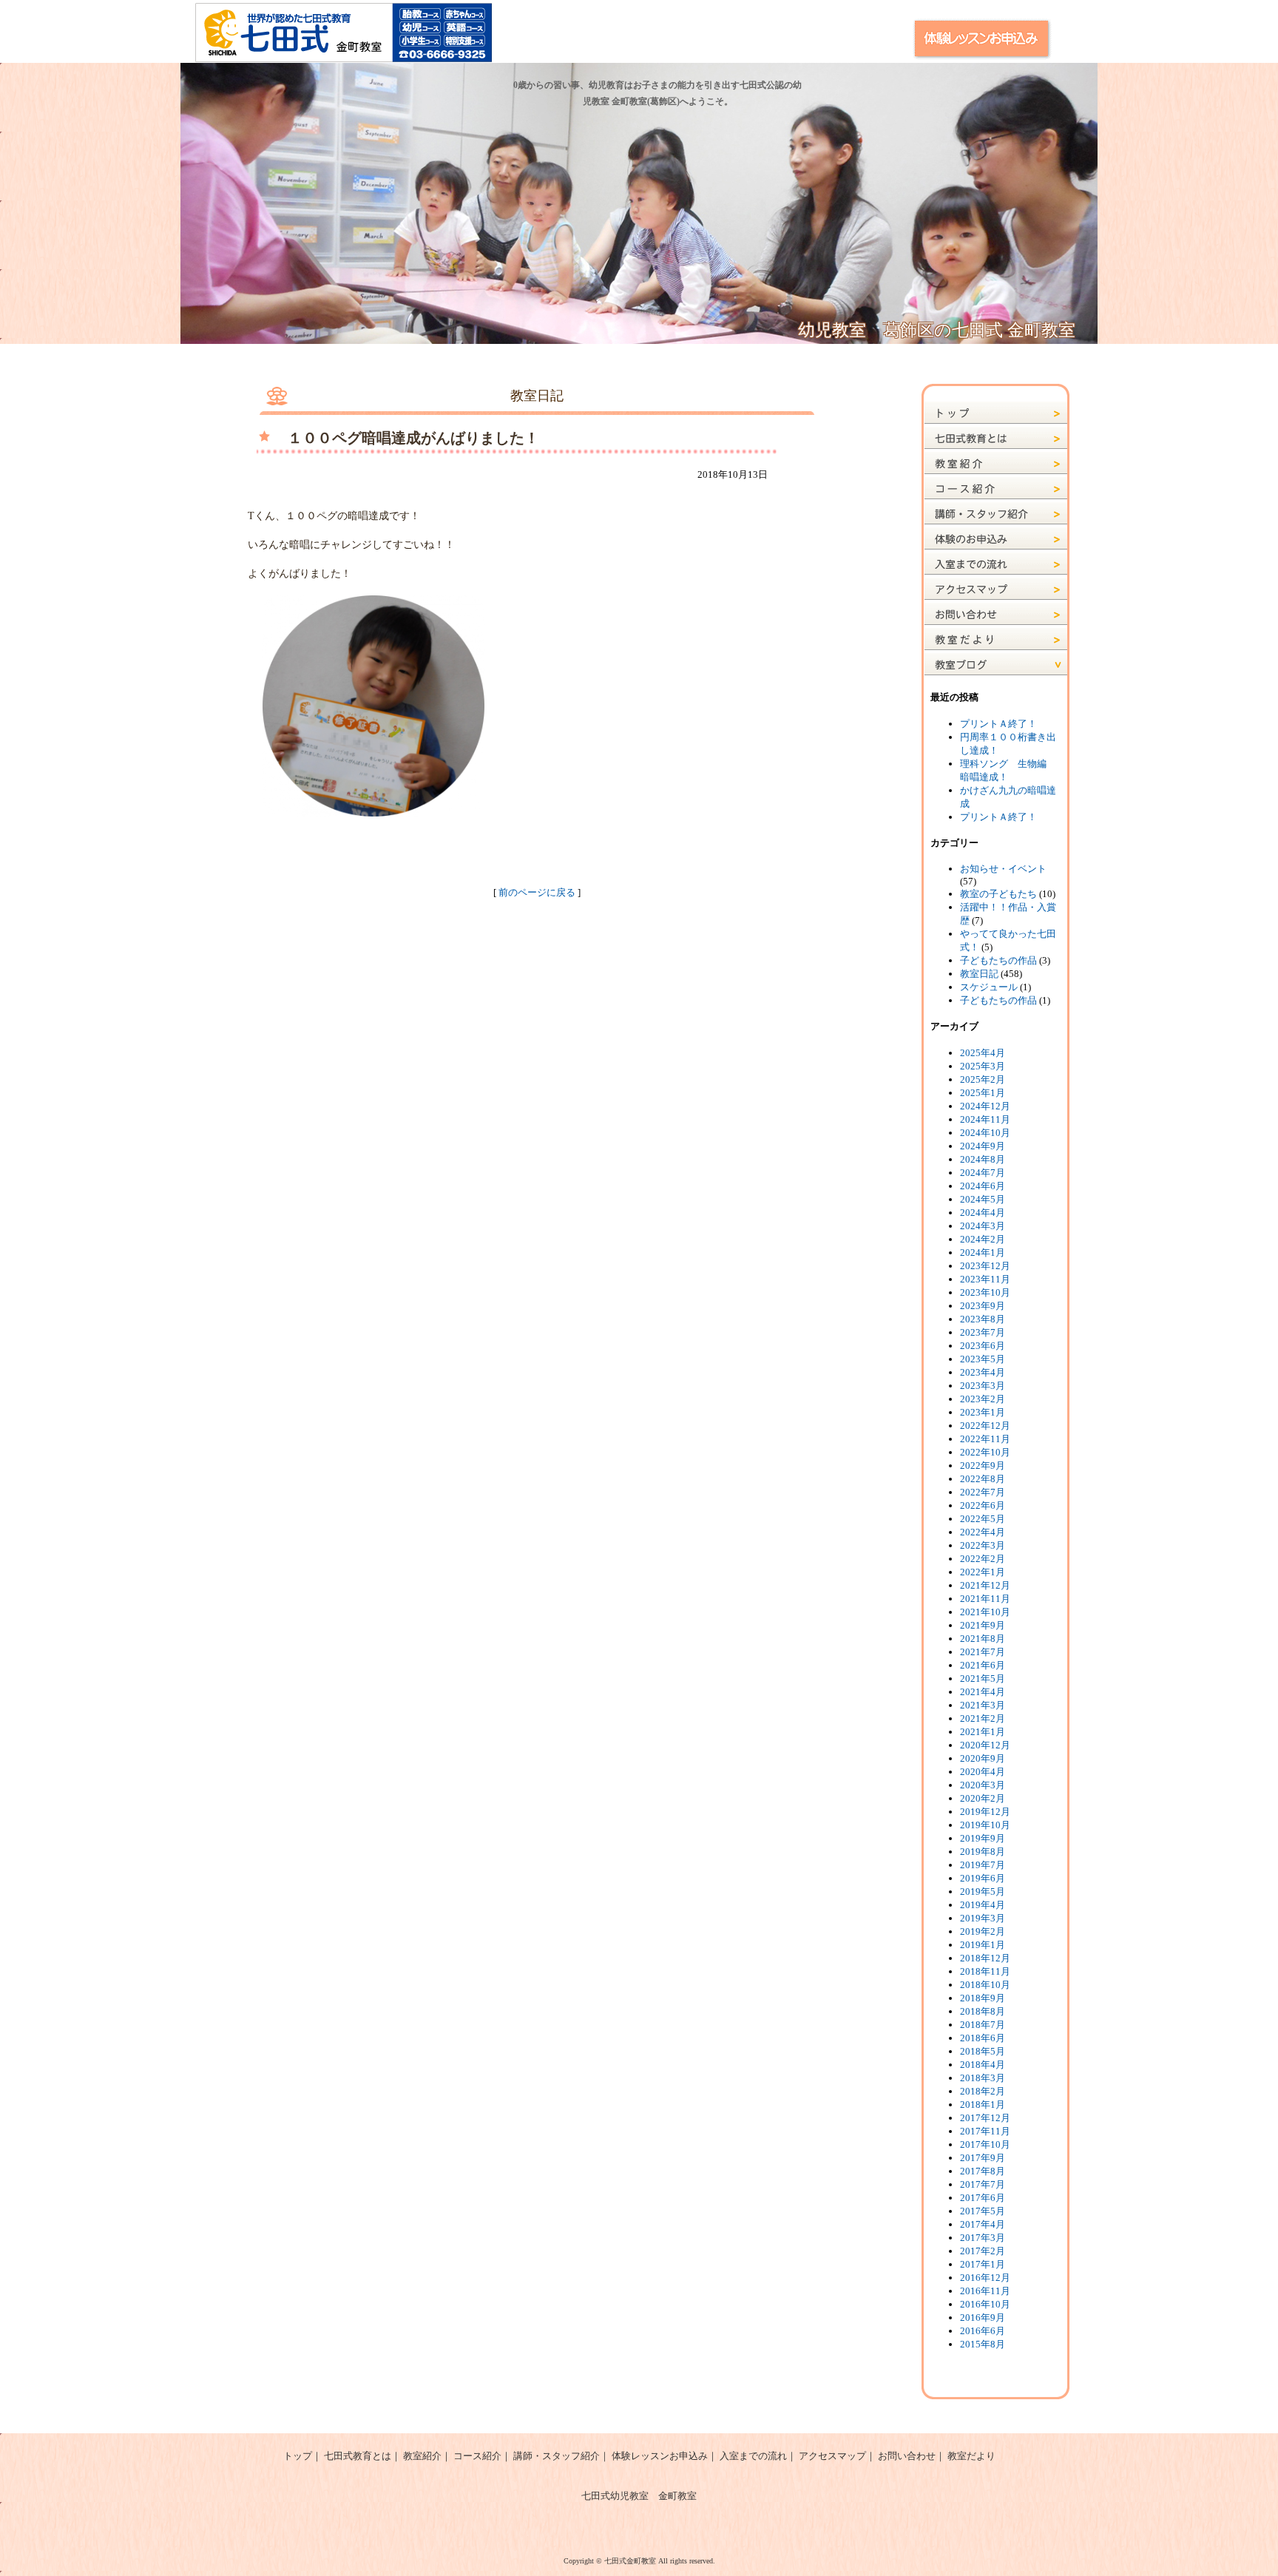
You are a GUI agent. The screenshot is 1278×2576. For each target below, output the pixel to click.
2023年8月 (983, 1319)
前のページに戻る (537, 892)
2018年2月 (983, 2091)
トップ (298, 2456)
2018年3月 (983, 2078)
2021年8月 (983, 1639)
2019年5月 (983, 1892)
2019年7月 (983, 1865)
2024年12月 (985, 1106)
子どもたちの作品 (998, 960)
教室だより (971, 2456)
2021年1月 (983, 1732)
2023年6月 (983, 1346)
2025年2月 (983, 1079)
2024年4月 (983, 1213)
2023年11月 (985, 1279)
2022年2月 (983, 1559)
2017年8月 (983, 2171)
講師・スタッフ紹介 (557, 2456)
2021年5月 (983, 1679)
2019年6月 (983, 1878)
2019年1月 (983, 1945)
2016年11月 (985, 2291)
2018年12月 (985, 1958)
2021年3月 (983, 1705)
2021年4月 (983, 1692)
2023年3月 (983, 1386)
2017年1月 (983, 2264)
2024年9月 (983, 1146)
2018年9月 (983, 1998)
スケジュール (989, 987)
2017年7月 (983, 2184)
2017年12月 (985, 2118)
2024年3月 (983, 1226)
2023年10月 (985, 1292)
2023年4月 (983, 1372)
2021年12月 (985, 1585)
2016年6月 (983, 2331)
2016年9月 (983, 2318)
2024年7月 (983, 1173)
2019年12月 (985, 1812)
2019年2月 (983, 1931)
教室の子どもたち (998, 894)
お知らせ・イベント (1003, 869)
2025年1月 (983, 1093)
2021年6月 (983, 1665)
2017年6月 (983, 2198)
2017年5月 (983, 2211)
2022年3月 (983, 1545)
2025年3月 (983, 1066)
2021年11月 (985, 1599)
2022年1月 (983, 1572)
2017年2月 (983, 2251)
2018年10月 (985, 1985)
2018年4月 (983, 2065)
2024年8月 (983, 1159)
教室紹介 (422, 2456)
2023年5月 (983, 1359)
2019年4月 (983, 1905)
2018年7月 (983, 2025)
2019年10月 (985, 1825)
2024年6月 (983, 1186)
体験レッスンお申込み (660, 2456)
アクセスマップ (832, 2456)
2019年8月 (983, 1852)
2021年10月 (985, 1612)
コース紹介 (477, 2456)
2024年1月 (983, 1252)
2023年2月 (983, 1399)
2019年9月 (983, 1838)
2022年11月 (985, 1439)
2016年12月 (985, 2278)
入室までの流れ (753, 2456)
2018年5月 (983, 2051)
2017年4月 (983, 2224)
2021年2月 (983, 1718)
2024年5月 (983, 1199)
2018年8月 (983, 2011)
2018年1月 (983, 2105)
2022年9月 (983, 1466)
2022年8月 (983, 1479)
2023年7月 (983, 1332)
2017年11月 (985, 2131)
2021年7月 (983, 1652)
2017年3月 (983, 2238)
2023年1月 (983, 1412)
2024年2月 (983, 1239)
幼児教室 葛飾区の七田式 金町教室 (937, 330)
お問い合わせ (907, 2456)
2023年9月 (983, 1306)
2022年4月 (983, 1532)
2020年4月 (983, 1772)
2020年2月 (983, 1798)
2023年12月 (985, 1266)
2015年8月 (983, 2344)
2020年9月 (983, 1758)
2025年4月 (983, 1053)
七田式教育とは (358, 2456)
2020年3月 (983, 1785)
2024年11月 (985, 1119)
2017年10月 (985, 2144)
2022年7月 (983, 1492)
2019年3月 (983, 1918)
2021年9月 (983, 1625)
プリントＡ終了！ (998, 724)
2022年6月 (983, 1505)
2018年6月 (983, 2038)
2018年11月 (985, 1971)
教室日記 (979, 974)
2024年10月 (985, 1133)
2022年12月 (985, 1426)
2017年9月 (983, 2158)
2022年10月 (985, 1452)
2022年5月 (983, 1519)
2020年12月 (985, 1745)
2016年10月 (985, 2304)
